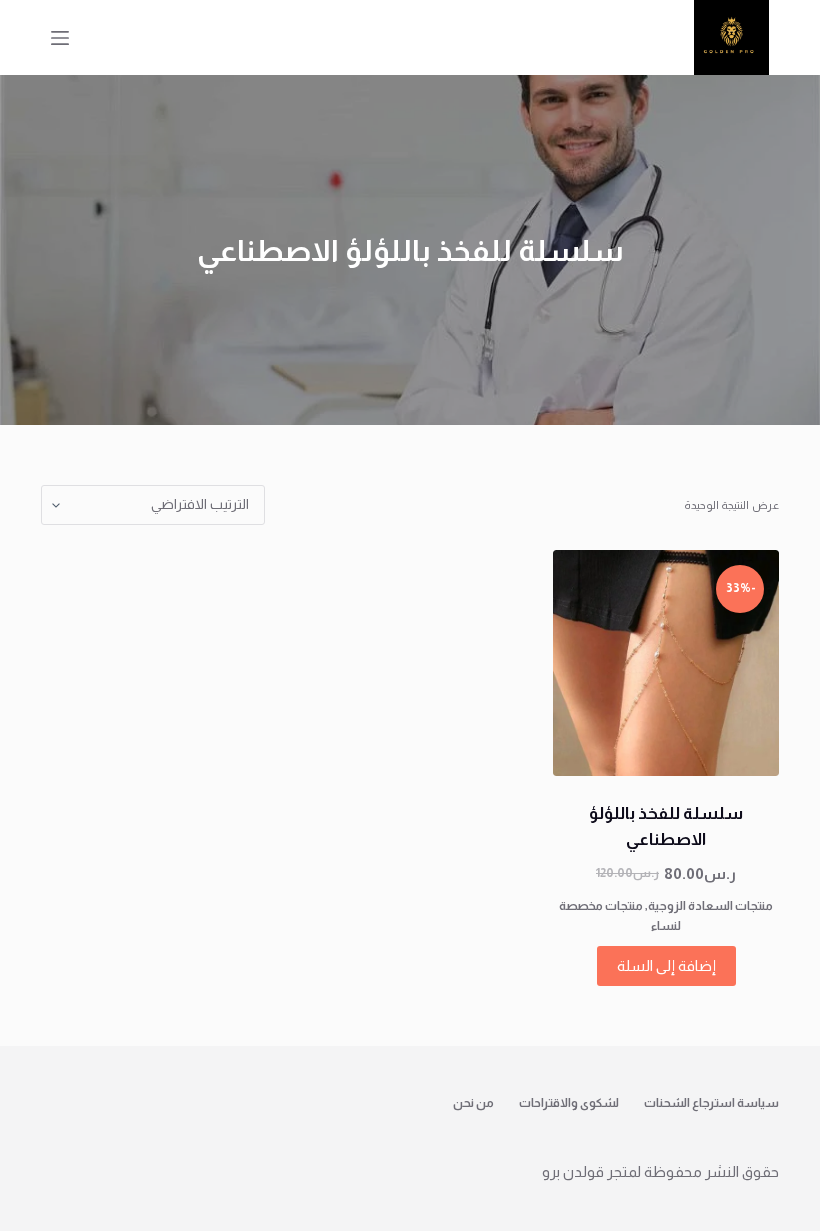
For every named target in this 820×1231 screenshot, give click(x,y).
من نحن (473, 1103)
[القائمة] (60, 38)
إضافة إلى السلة (666, 965)
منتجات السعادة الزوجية (710, 906)
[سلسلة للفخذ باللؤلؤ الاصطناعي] (666, 663)
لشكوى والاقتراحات (569, 1103)
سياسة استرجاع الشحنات (711, 1103)
